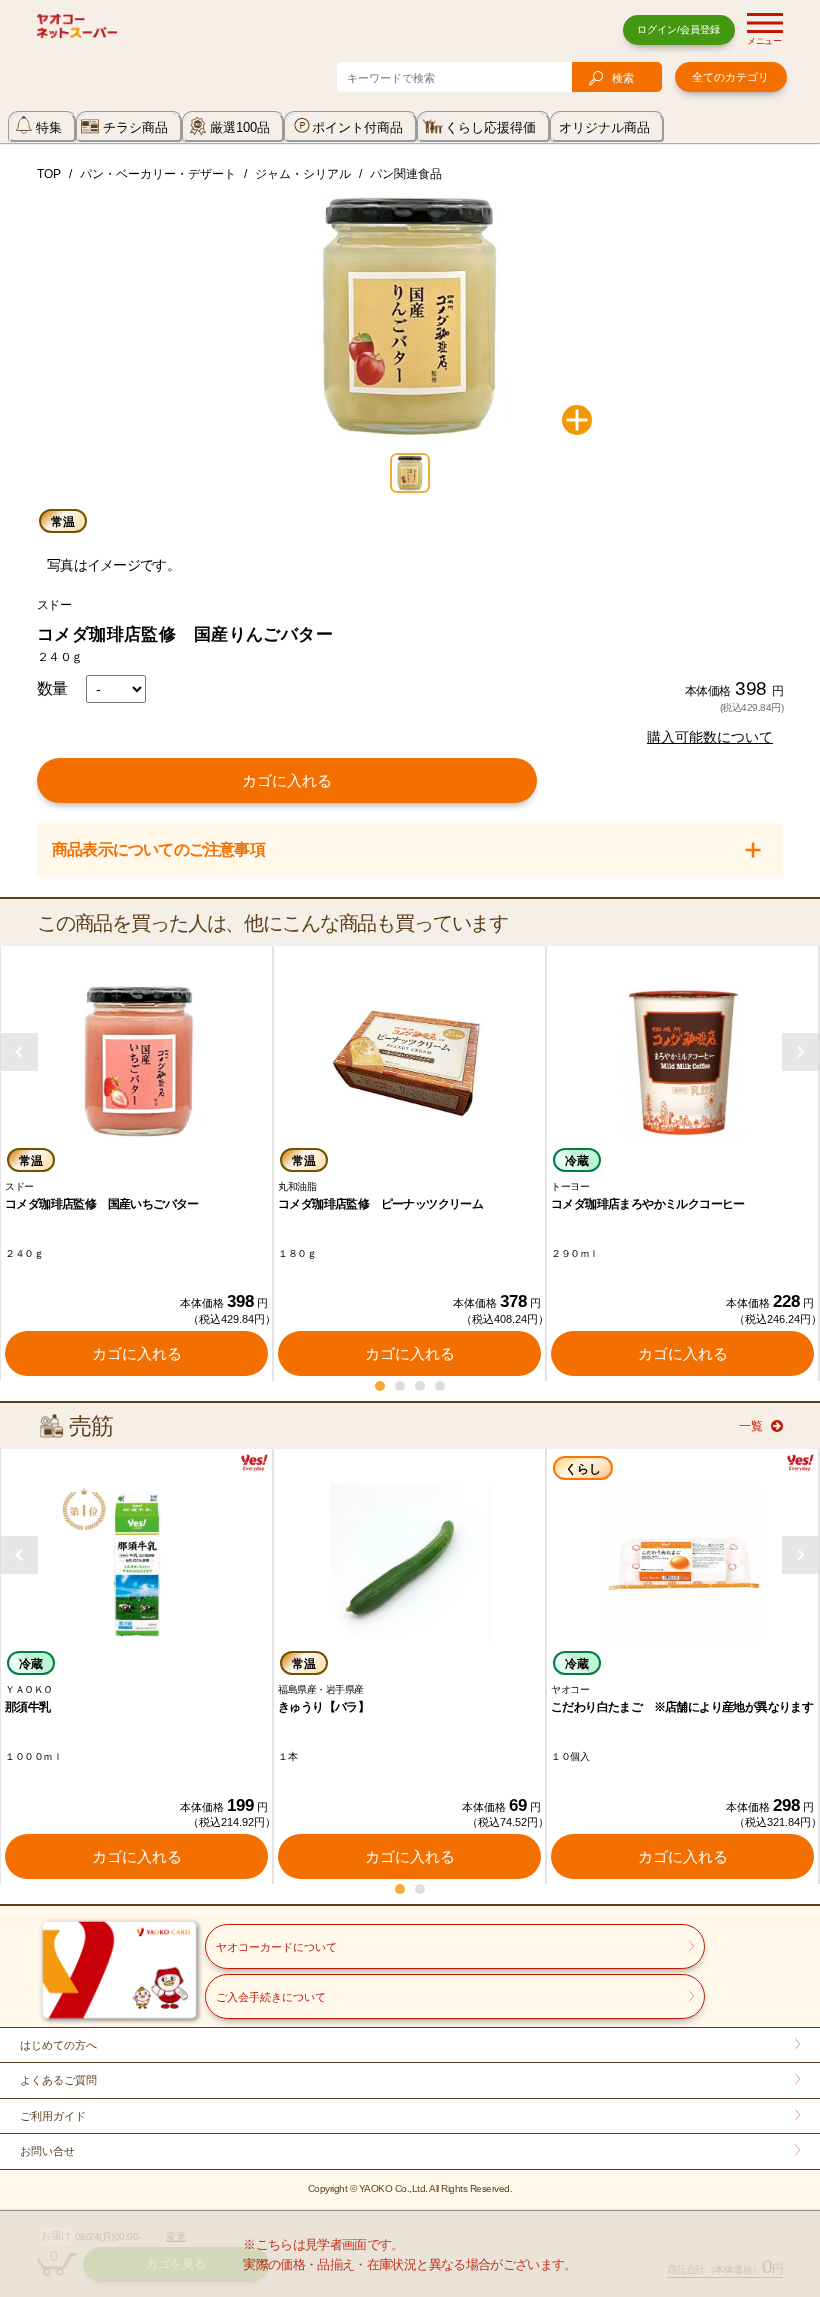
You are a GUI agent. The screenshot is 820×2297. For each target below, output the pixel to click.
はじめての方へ (58, 2045)
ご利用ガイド (53, 2116)
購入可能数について (710, 737)
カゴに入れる (287, 780)
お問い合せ (47, 2151)
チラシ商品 (135, 127)
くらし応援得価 (490, 127)
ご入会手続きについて (271, 1997)
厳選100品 (240, 127)
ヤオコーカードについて (276, 1947)
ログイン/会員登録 (678, 29)
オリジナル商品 (604, 127)
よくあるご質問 (58, 2080)
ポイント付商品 (357, 127)
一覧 (751, 1426)
